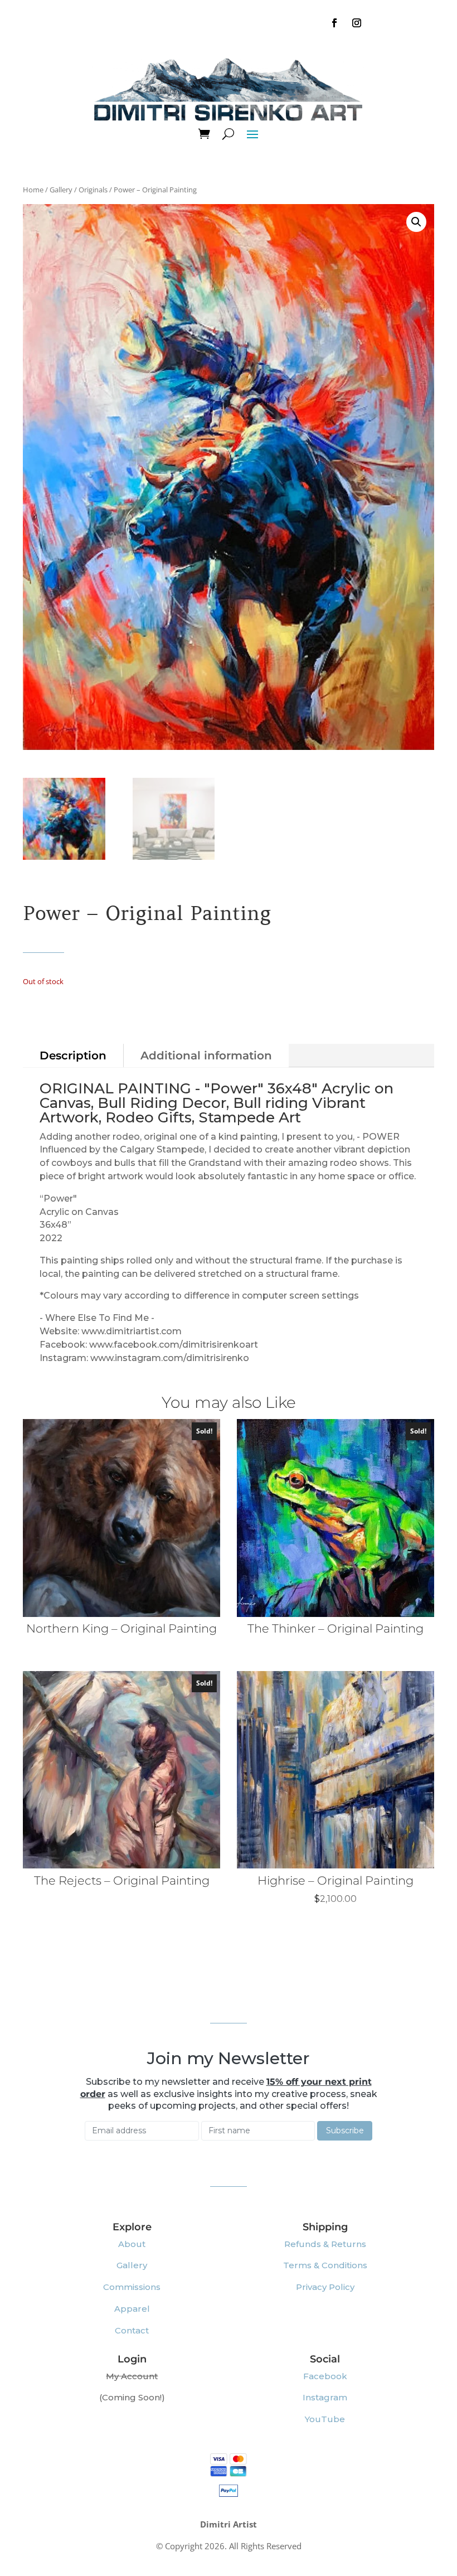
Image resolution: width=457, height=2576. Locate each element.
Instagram (325, 2397)
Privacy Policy (325, 2287)
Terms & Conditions (325, 2265)
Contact (132, 2330)
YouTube (325, 2419)
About (132, 2244)
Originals (93, 190)
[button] (416, 222)
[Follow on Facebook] (334, 23)
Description (73, 1055)
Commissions (132, 2287)
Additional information (206, 1055)
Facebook (325, 2376)
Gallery (61, 190)
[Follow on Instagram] (357, 23)
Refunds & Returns (325, 2244)
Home (33, 190)
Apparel (132, 2309)
